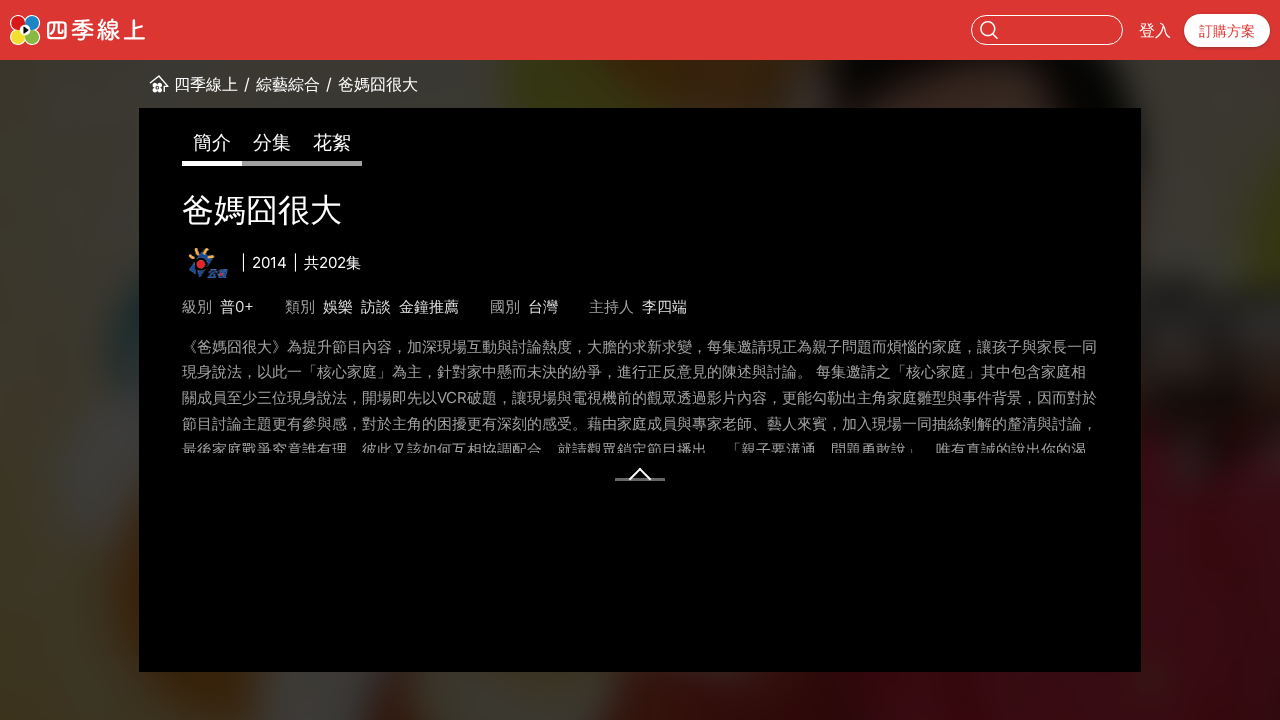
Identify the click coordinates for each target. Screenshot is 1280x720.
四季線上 (206, 84)
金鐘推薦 (429, 306)
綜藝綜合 (288, 84)
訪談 (376, 306)
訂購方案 (1227, 30)
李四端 (664, 306)
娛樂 (338, 306)
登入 (1155, 30)
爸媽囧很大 (378, 84)
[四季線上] (77, 30)
